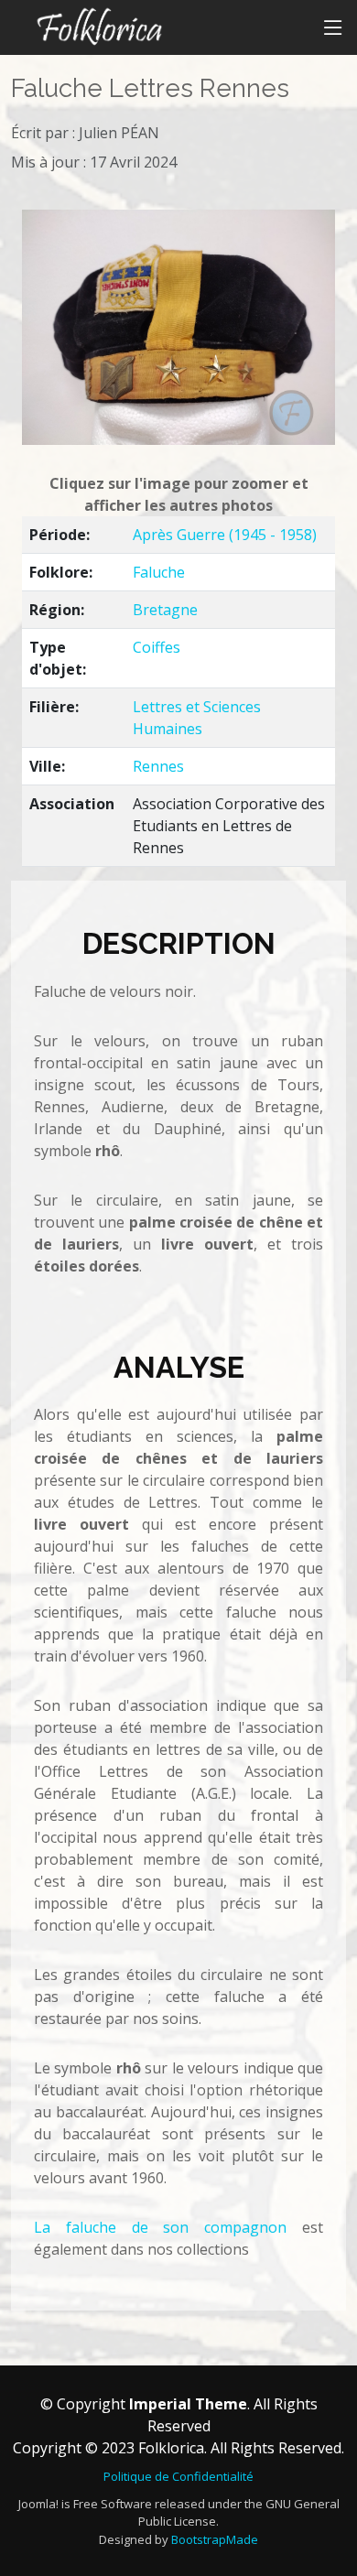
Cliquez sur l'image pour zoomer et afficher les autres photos (179, 494)
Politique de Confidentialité (178, 2476)
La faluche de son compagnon (160, 2227)
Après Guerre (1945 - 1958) (225, 535)
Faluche (159, 572)
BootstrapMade (215, 2539)
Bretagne (165, 610)
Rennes (158, 766)
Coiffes (157, 647)
